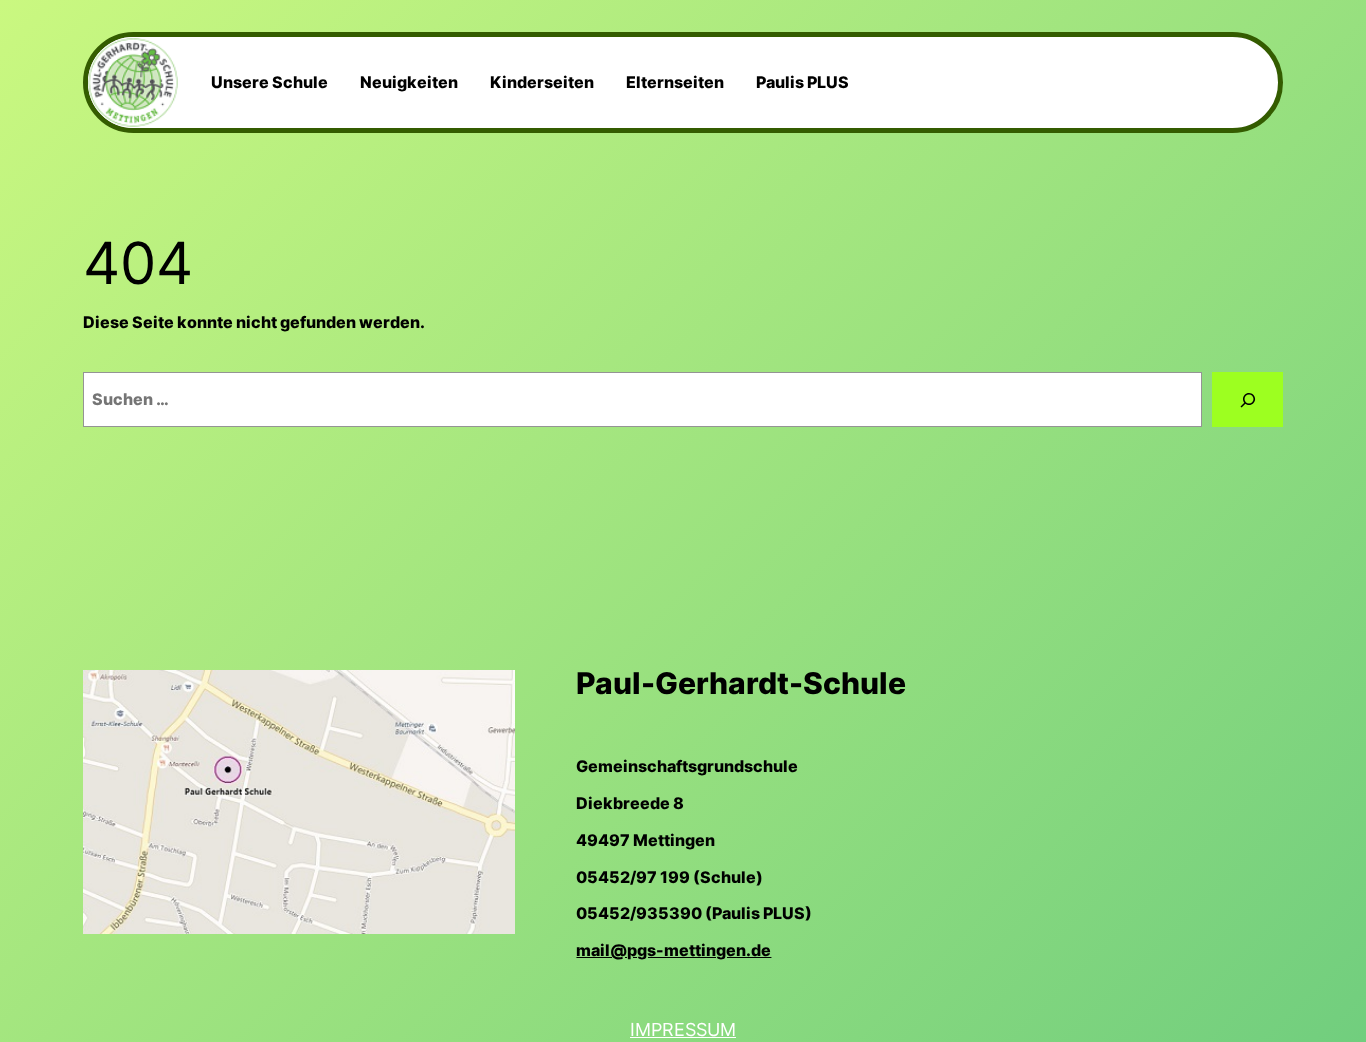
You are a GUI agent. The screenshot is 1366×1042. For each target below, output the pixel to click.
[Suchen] (1247, 399)
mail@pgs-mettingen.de (673, 950)
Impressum (683, 1029)
